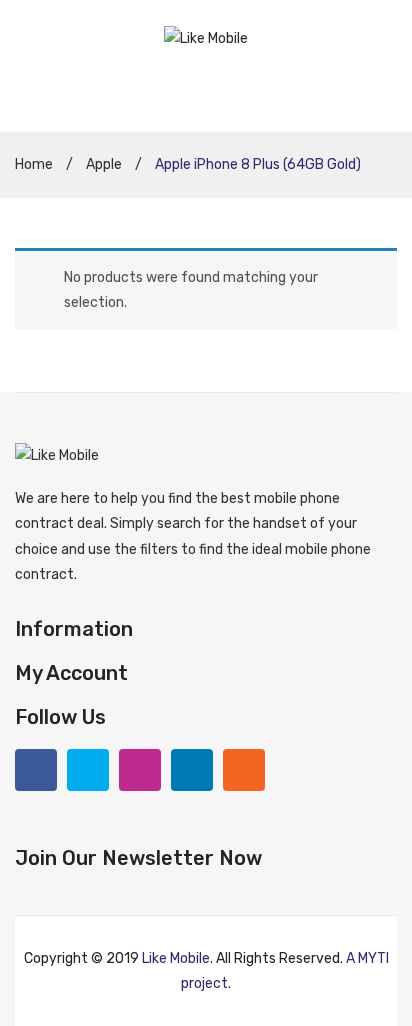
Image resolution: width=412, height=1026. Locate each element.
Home (34, 164)
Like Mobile (176, 958)
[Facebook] (36, 770)
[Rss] (244, 770)
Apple (104, 164)
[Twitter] (88, 770)
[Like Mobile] (206, 37)
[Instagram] (140, 770)
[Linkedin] (192, 770)
